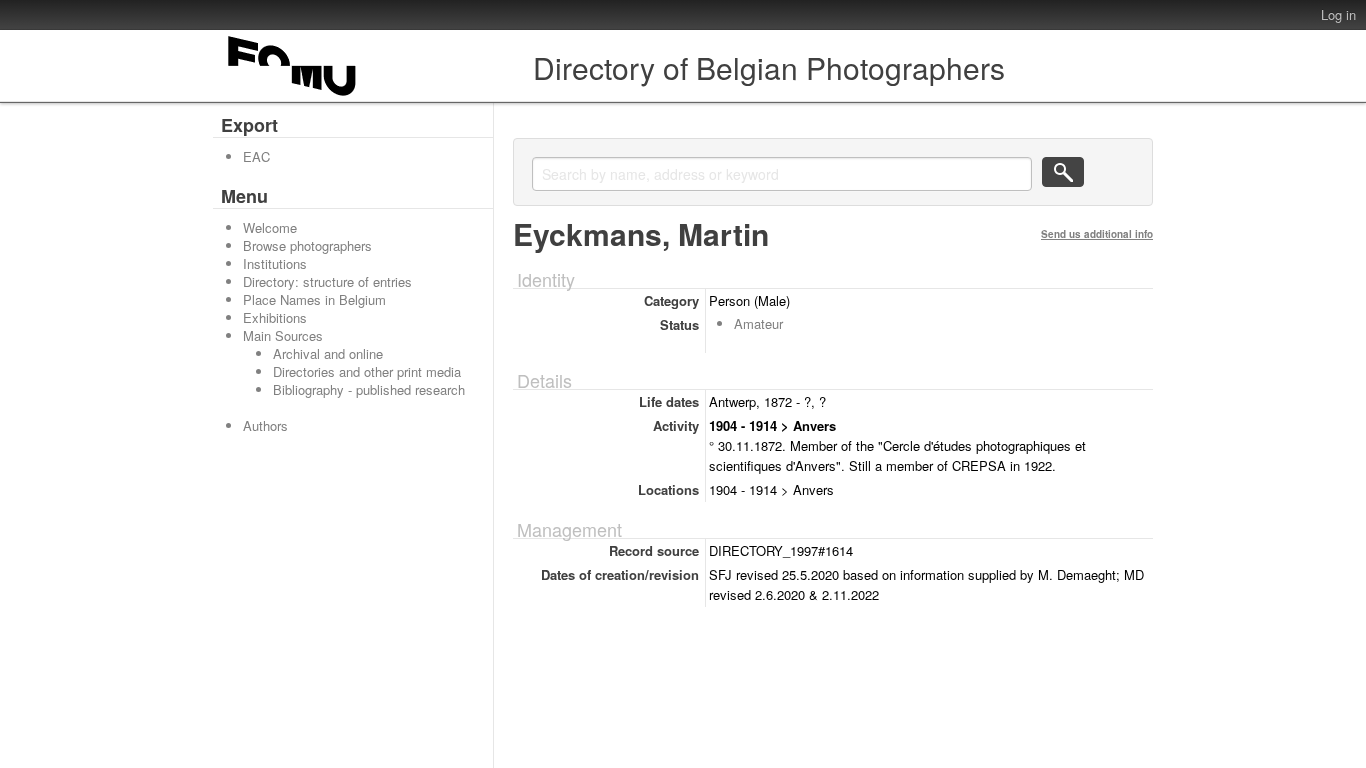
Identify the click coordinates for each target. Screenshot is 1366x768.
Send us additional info (1097, 234)
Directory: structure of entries (327, 281)
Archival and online (328, 353)
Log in (1338, 14)
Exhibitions (275, 317)
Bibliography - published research (369, 389)
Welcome (270, 227)
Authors (265, 425)
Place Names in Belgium (314, 299)
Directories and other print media (367, 371)
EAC (256, 156)
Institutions (275, 263)
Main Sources (283, 335)
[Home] (293, 95)
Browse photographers (307, 245)
